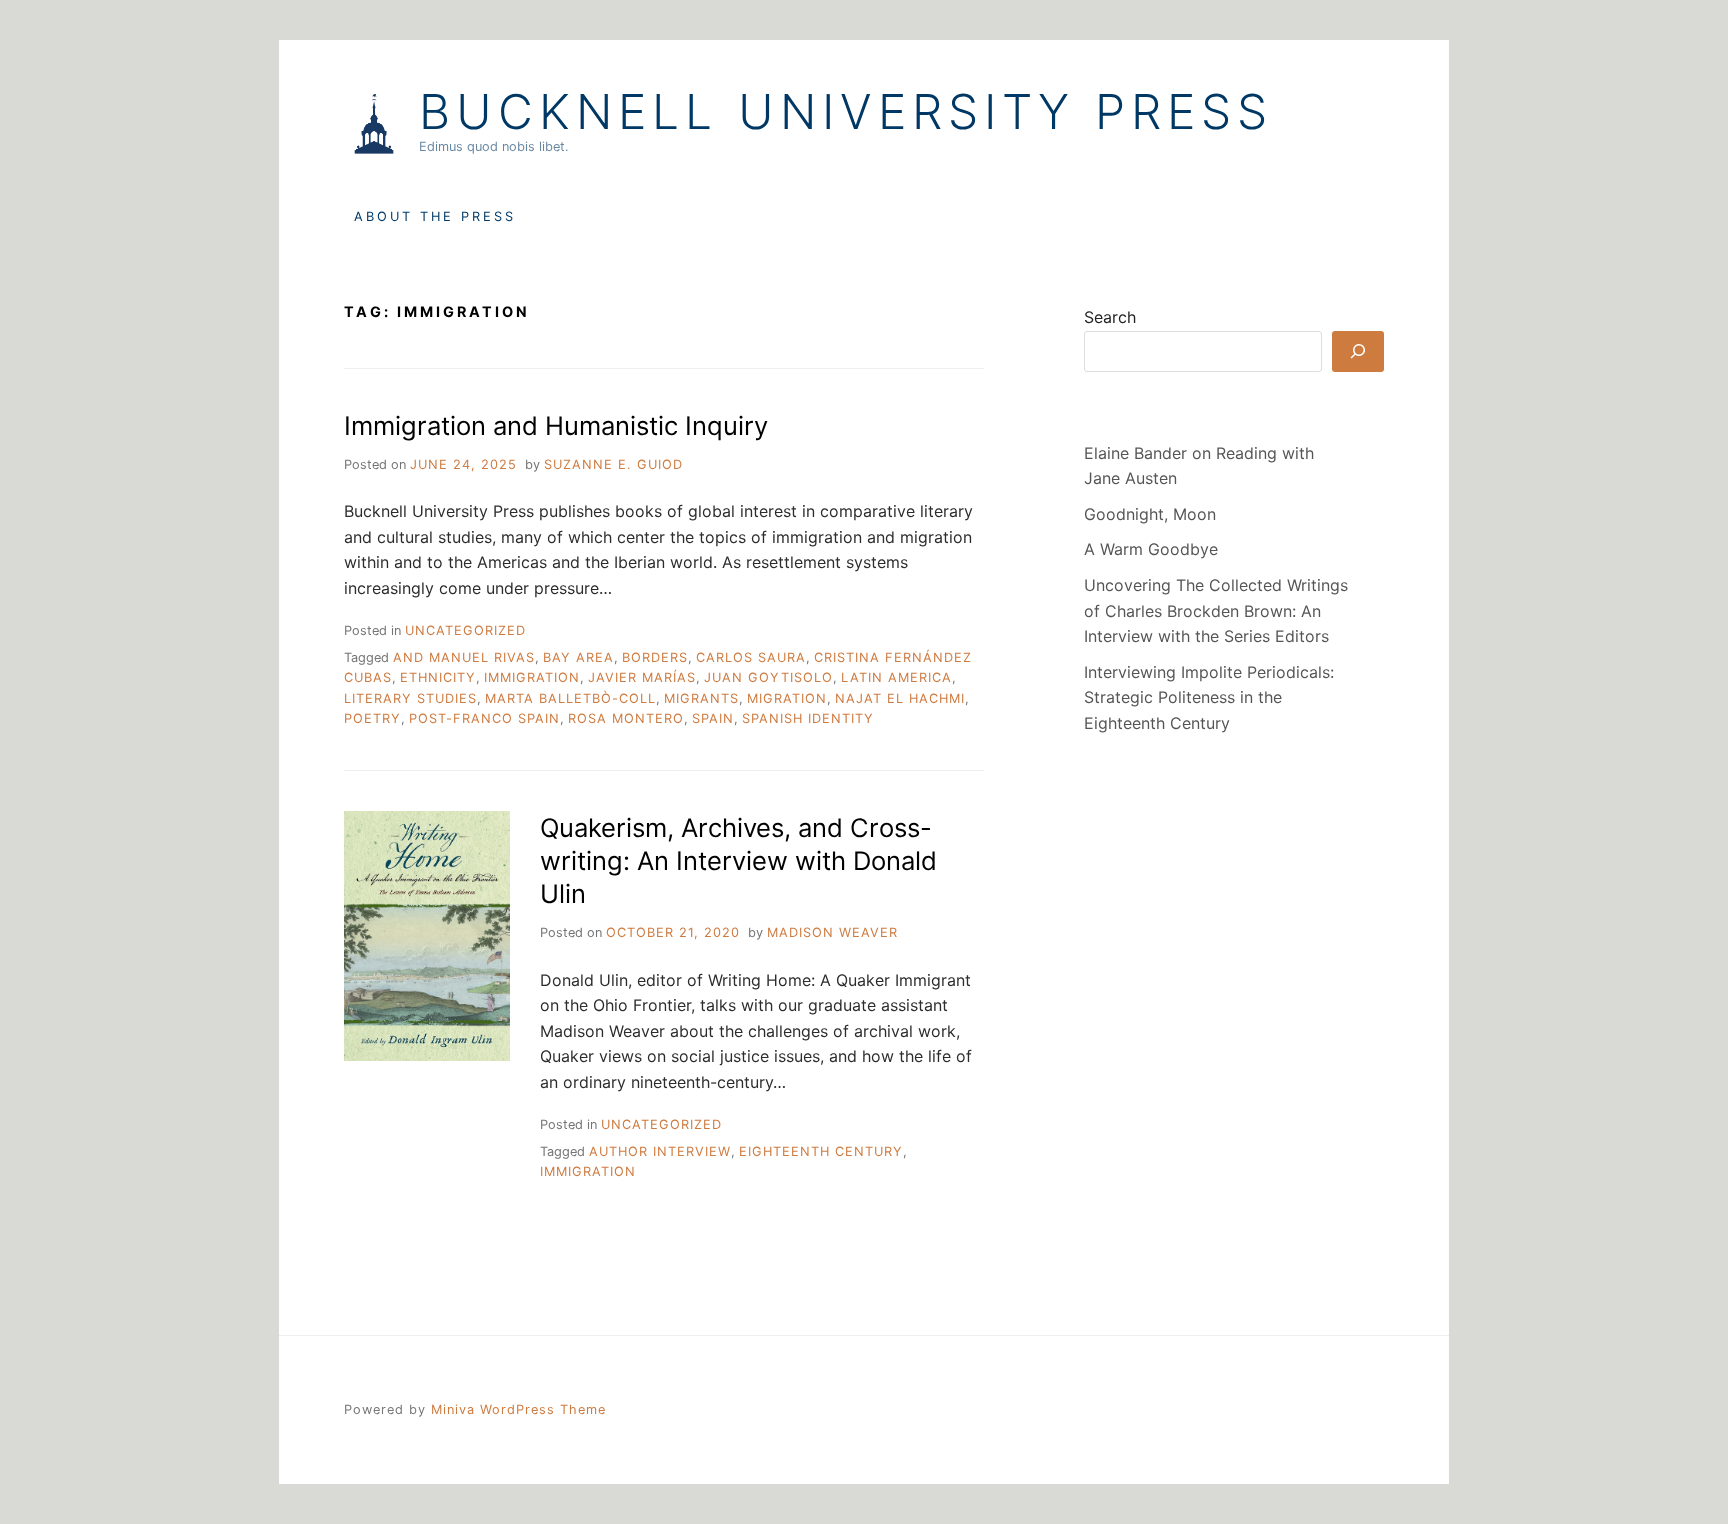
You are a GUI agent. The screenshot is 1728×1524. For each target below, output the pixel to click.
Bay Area (578, 657)
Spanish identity (808, 718)
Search (1110, 317)
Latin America (896, 677)
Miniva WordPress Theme (518, 1409)
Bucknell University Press (846, 112)
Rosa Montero (626, 718)
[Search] (1358, 351)
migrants (701, 698)
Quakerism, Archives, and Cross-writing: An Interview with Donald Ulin (738, 861)
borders (655, 657)
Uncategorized (465, 630)
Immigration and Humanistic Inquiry (556, 425)
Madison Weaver (832, 932)
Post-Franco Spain (484, 718)
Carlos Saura (751, 657)
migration (787, 698)
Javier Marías (642, 677)
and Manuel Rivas (464, 657)
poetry (372, 718)
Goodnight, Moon (1150, 514)
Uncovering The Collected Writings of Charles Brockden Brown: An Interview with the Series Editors (1216, 610)
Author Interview (660, 1151)
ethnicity (438, 677)
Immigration (532, 677)
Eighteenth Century (821, 1151)
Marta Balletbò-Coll (570, 698)
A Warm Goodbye (1151, 549)
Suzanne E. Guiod (613, 464)
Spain (713, 718)
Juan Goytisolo (768, 677)
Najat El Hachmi (900, 698)
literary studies (410, 698)
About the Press (435, 216)
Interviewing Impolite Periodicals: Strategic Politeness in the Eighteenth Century (1209, 697)
